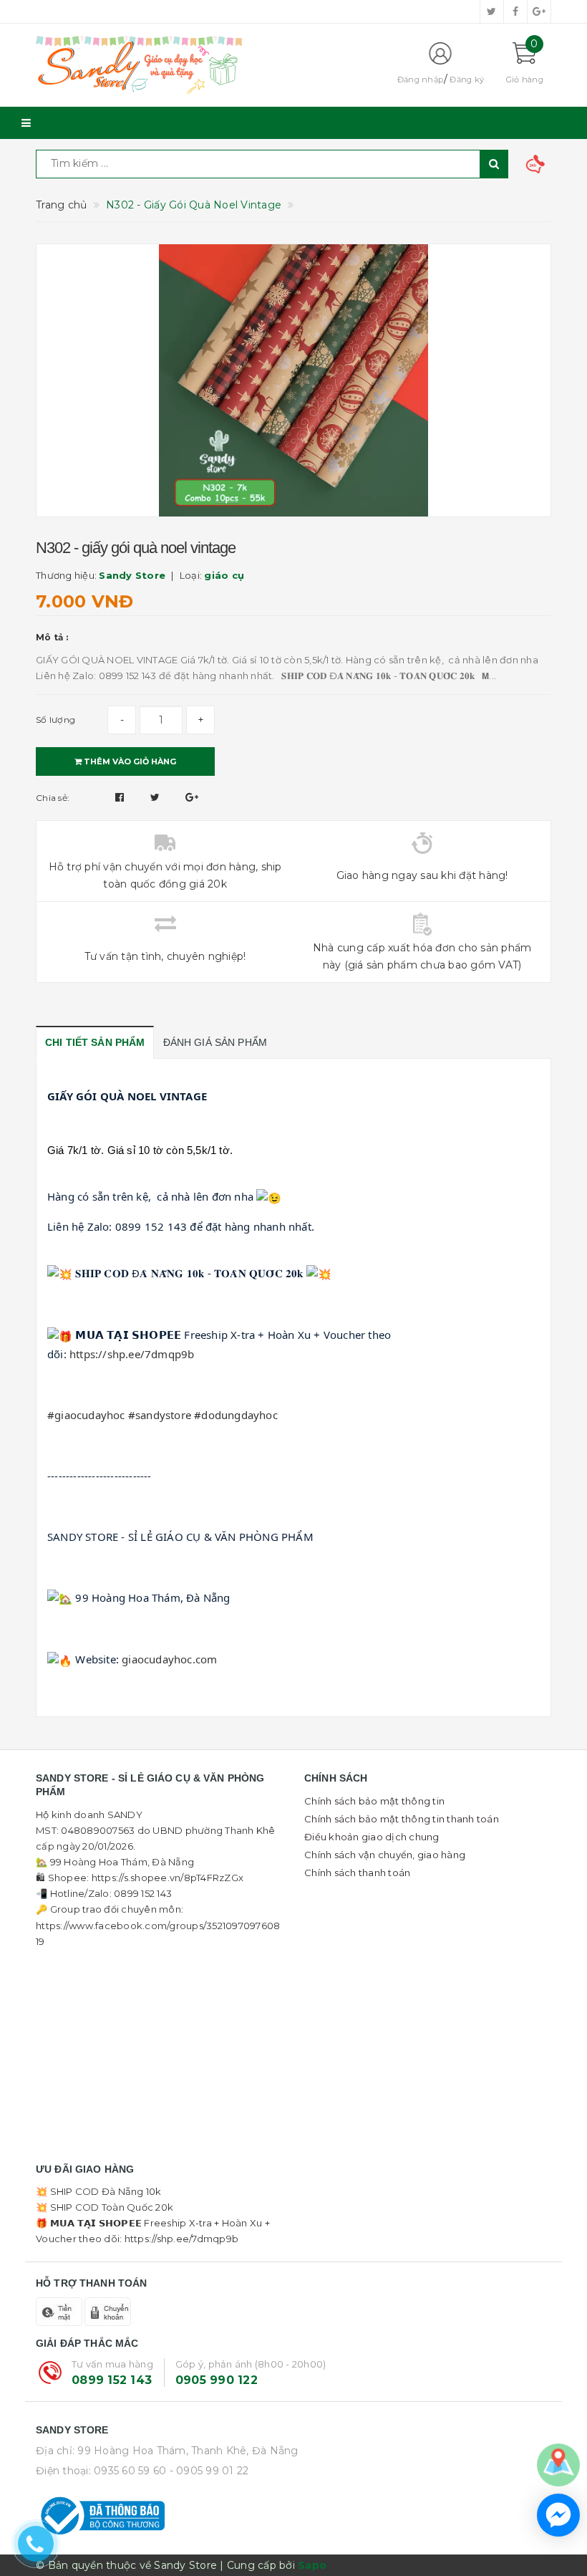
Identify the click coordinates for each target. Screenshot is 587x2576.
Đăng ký (467, 80)
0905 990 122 (217, 2380)
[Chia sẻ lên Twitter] (157, 797)
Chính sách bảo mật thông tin (374, 1801)
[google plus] (539, 11)
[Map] (558, 2464)
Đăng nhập (420, 80)
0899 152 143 (112, 2380)
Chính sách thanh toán (357, 1873)
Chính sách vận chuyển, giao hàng (385, 1855)
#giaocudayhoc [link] (86, 1415)
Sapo (312, 2565)
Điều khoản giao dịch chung (372, 1837)
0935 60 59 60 (130, 2471)
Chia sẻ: (53, 798)
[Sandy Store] (204, 65)
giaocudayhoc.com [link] (169, 1659)
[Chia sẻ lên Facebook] (121, 797)
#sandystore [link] (160, 1415)
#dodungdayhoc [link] (236, 1415)
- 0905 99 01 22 (209, 2471)
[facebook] (515, 11)
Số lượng (55, 720)
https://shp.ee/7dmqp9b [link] (132, 1354)
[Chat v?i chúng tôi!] (558, 2515)
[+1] (192, 797)
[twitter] (492, 11)
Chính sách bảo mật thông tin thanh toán (402, 1819)
